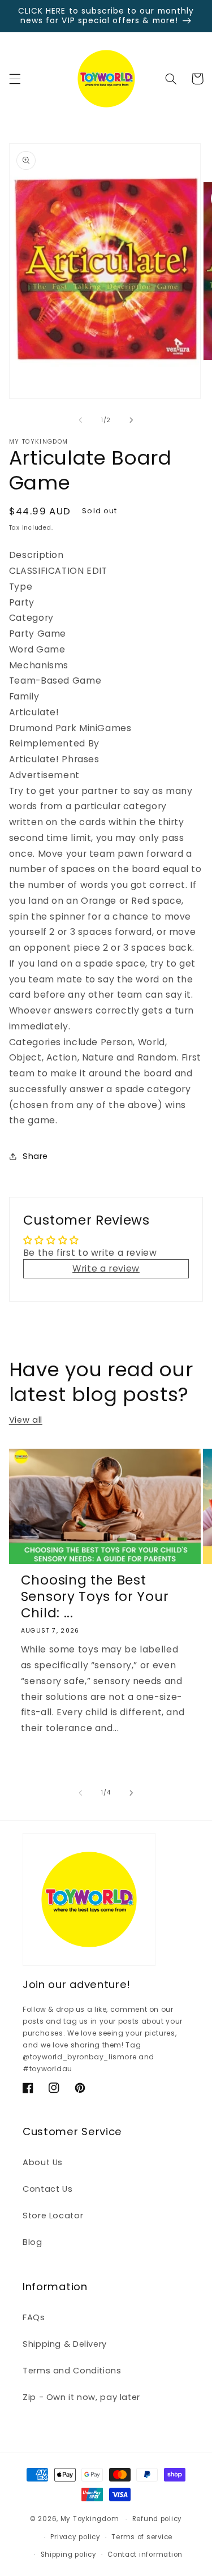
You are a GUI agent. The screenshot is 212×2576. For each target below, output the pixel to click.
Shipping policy (69, 2554)
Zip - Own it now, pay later (81, 2397)
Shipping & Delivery (65, 2344)
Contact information (145, 2554)
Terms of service (142, 2537)
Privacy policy (75, 2537)
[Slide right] (132, 420)
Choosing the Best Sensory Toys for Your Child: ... (95, 1597)
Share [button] (35, 1156)
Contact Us (47, 2189)
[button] (15, 79)
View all (26, 1420)
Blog (33, 2242)
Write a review (106, 1268)
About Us (43, 2162)
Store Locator (53, 2216)
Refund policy (157, 2519)
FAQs (34, 2317)
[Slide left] (80, 420)
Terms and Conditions (72, 2371)
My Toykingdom (90, 2519)
